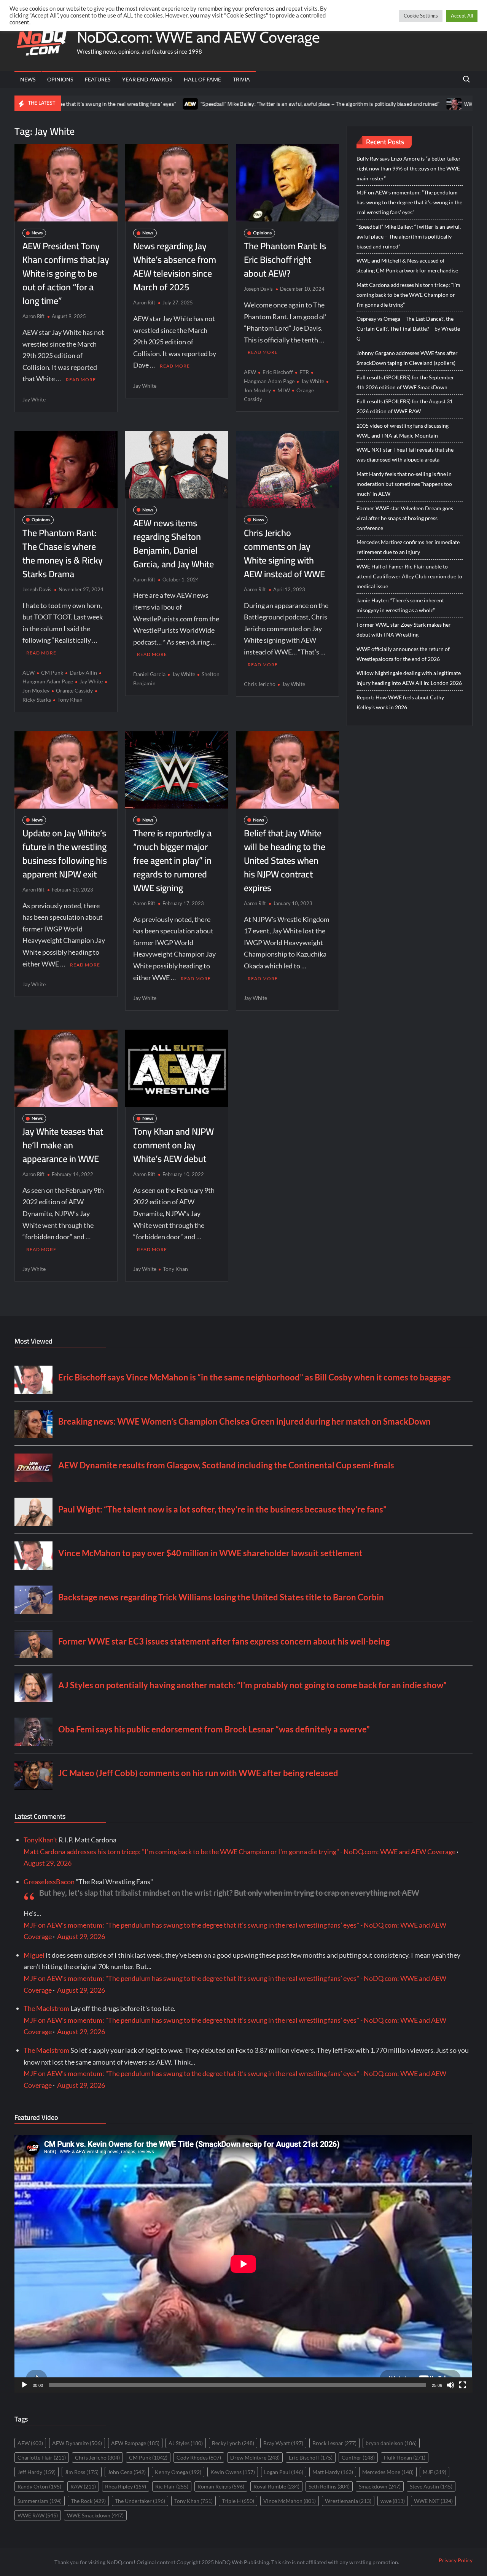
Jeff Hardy (37, 2472)
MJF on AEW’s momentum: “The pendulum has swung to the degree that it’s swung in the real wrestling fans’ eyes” (409, 202)
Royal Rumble (276, 2486)
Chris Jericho (260, 684)
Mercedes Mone (388, 2472)
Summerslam (40, 2501)
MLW (284, 390)
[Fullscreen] (463, 2385)
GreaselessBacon (49, 1882)
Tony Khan (70, 700)
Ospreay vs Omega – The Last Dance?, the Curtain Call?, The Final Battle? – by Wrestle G (408, 329)
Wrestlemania (348, 2501)
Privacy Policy (456, 2560)
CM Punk (52, 673)
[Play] (24, 2385)
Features (98, 79)
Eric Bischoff (278, 372)
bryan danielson (391, 2443)
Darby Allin (83, 673)
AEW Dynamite (77, 2443)
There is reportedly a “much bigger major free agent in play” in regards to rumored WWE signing (172, 861)
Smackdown (380, 2486)
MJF (434, 2472)
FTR (304, 372)
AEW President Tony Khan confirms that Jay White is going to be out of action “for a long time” (66, 273)
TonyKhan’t (41, 1840)
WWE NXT (433, 2501)
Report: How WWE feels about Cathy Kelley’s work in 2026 (400, 702)
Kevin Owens (233, 2472)
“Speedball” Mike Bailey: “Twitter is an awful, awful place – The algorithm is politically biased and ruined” (238, 104)
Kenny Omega (178, 2472)
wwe (393, 2501)
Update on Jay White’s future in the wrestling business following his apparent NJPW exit (65, 854)
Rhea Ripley (126, 2486)
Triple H (238, 2501)
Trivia (241, 79)
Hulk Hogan (405, 2457)
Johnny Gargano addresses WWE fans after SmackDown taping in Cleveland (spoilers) (407, 358)
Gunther (358, 2457)
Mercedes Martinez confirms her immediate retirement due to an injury (408, 547)
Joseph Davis (258, 289)
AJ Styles (186, 2443)
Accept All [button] (462, 16)
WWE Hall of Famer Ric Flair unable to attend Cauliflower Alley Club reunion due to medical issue (409, 576)
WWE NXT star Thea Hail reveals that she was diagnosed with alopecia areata (405, 455)
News (28, 79)
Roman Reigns (221, 2486)
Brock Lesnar (334, 2443)
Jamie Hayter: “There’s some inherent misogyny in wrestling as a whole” (400, 605)
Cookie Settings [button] (421, 16)
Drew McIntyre (255, 2457)
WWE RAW (38, 2515)
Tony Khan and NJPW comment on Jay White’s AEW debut (173, 1145)
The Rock (88, 2501)
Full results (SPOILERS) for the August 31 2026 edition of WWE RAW (405, 406)
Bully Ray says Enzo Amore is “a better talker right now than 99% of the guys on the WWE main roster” (409, 168)
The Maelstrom (46, 2008)
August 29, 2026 (48, 1863)
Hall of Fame (202, 79)
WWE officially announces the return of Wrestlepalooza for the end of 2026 (403, 654)
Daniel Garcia (149, 674)
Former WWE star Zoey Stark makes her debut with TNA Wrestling (404, 630)
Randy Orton (39, 2486)
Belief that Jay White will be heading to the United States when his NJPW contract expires (285, 861)
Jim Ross (82, 2472)
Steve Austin (431, 2486)
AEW (250, 372)
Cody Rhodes (199, 2457)
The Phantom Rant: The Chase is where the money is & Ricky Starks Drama (63, 553)
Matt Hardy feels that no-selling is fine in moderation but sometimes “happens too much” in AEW (404, 484)
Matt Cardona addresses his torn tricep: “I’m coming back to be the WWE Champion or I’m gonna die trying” (408, 295)
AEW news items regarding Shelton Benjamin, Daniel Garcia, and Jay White (173, 544)
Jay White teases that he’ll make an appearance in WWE (63, 1145)
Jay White (34, 399)
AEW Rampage (135, 2443)
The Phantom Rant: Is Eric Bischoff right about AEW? (285, 260)
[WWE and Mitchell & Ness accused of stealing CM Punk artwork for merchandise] (373, 103)
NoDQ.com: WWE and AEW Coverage (198, 37)
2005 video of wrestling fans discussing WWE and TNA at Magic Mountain (403, 431)
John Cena (127, 2472)
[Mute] (450, 2385)
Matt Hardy (333, 2472)
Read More (81, 380)
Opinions (60, 79)
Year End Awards (147, 79)
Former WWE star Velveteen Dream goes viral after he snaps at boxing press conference (405, 518)
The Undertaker (140, 2501)
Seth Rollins (329, 2486)
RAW (83, 2486)
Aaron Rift (33, 316)
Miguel (34, 1955)
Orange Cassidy (74, 690)
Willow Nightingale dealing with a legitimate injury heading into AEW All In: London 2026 (409, 678)
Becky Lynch (233, 2443)
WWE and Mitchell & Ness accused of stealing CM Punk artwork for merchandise (407, 265)
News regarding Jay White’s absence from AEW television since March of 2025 (175, 267)
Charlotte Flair (42, 2457)
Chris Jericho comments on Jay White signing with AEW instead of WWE (284, 553)
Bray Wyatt (283, 2443)
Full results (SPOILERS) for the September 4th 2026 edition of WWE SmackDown (405, 382)
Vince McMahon (290, 2501)
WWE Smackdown (95, 2515)
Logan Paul (284, 2472)
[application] (243, 2264)
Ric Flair (172, 2486)
